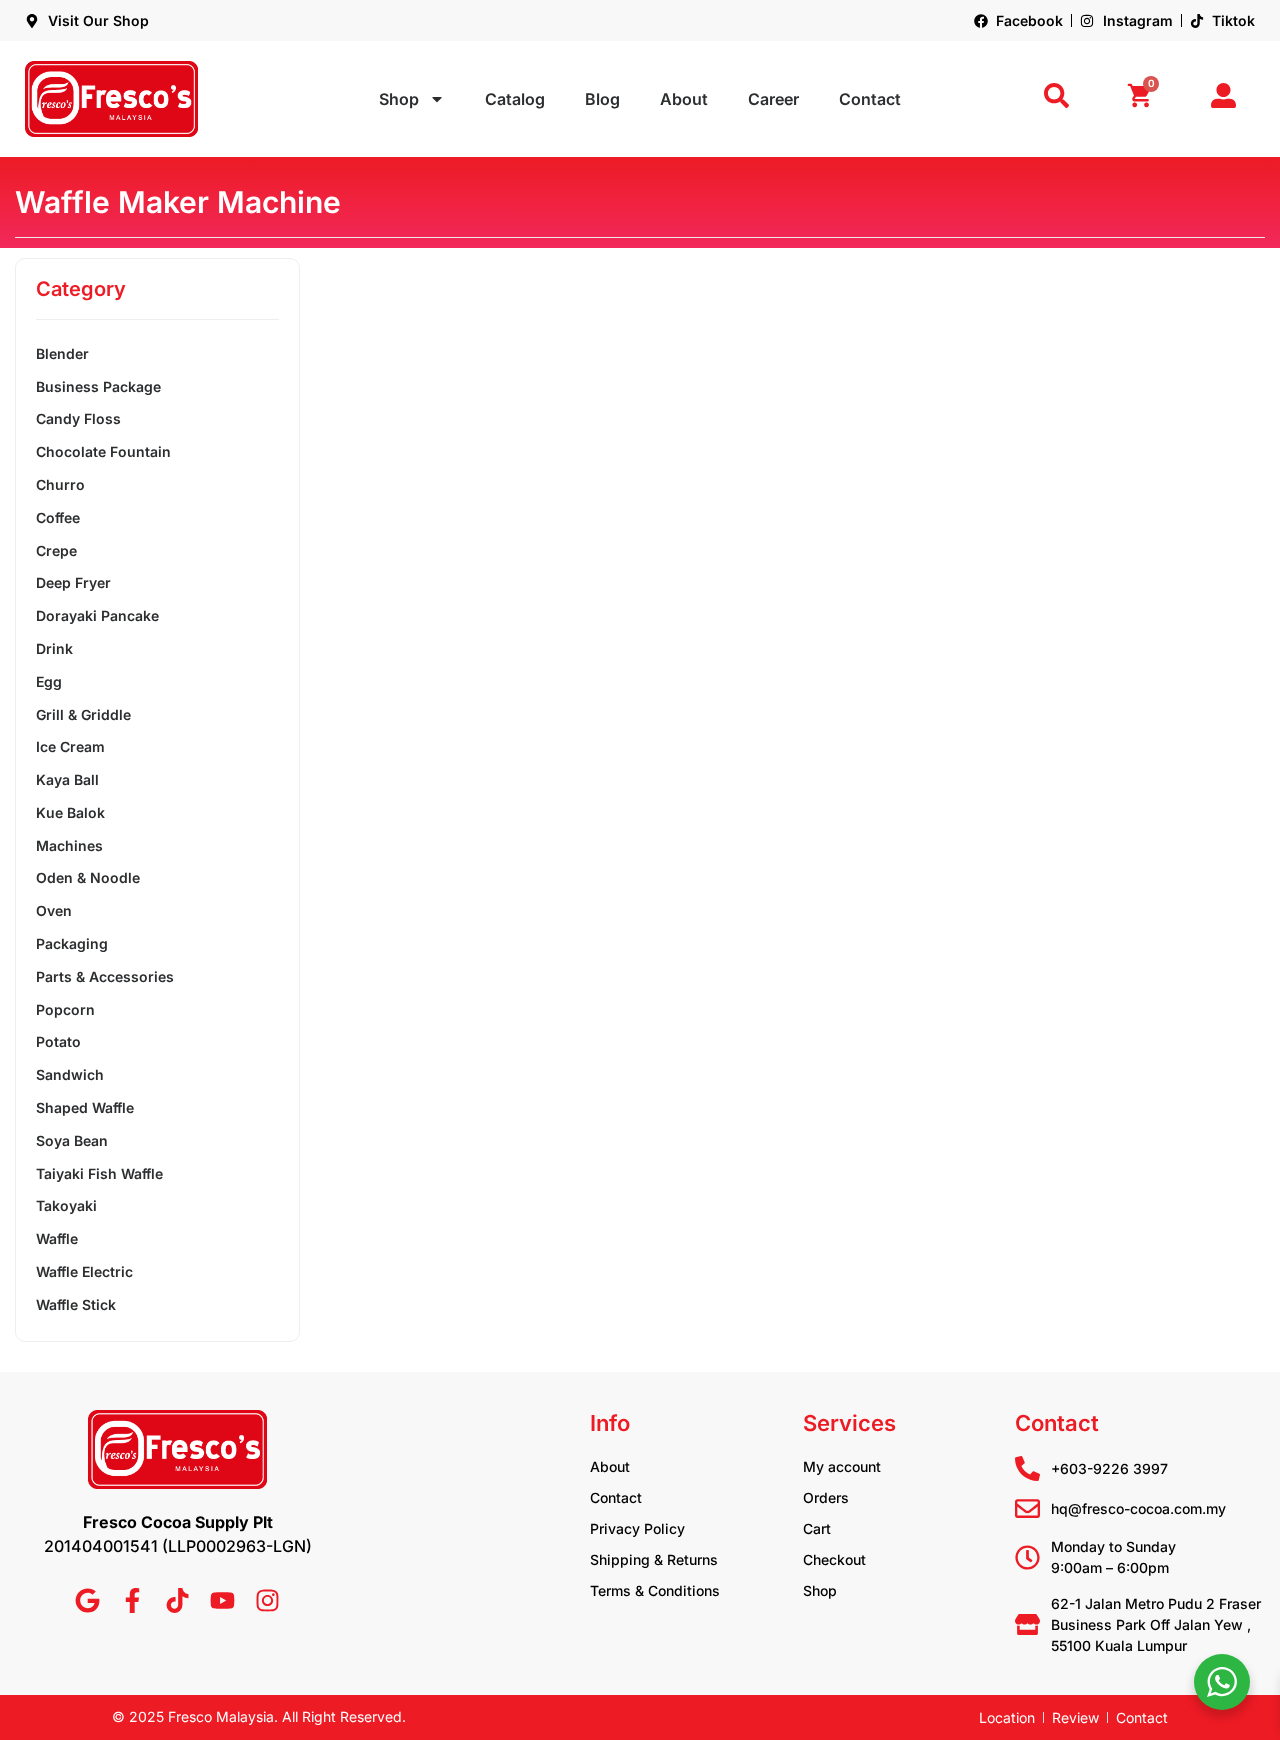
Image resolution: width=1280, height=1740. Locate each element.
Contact (870, 99)
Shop (399, 99)
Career (773, 99)
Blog (602, 99)
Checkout (834, 1559)
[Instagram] (267, 1600)
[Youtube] (222, 1600)
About (684, 99)
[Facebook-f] (132, 1600)
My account (842, 1466)
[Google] (87, 1600)
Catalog (515, 99)
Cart (817, 1528)
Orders (826, 1497)
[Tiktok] (177, 1600)
